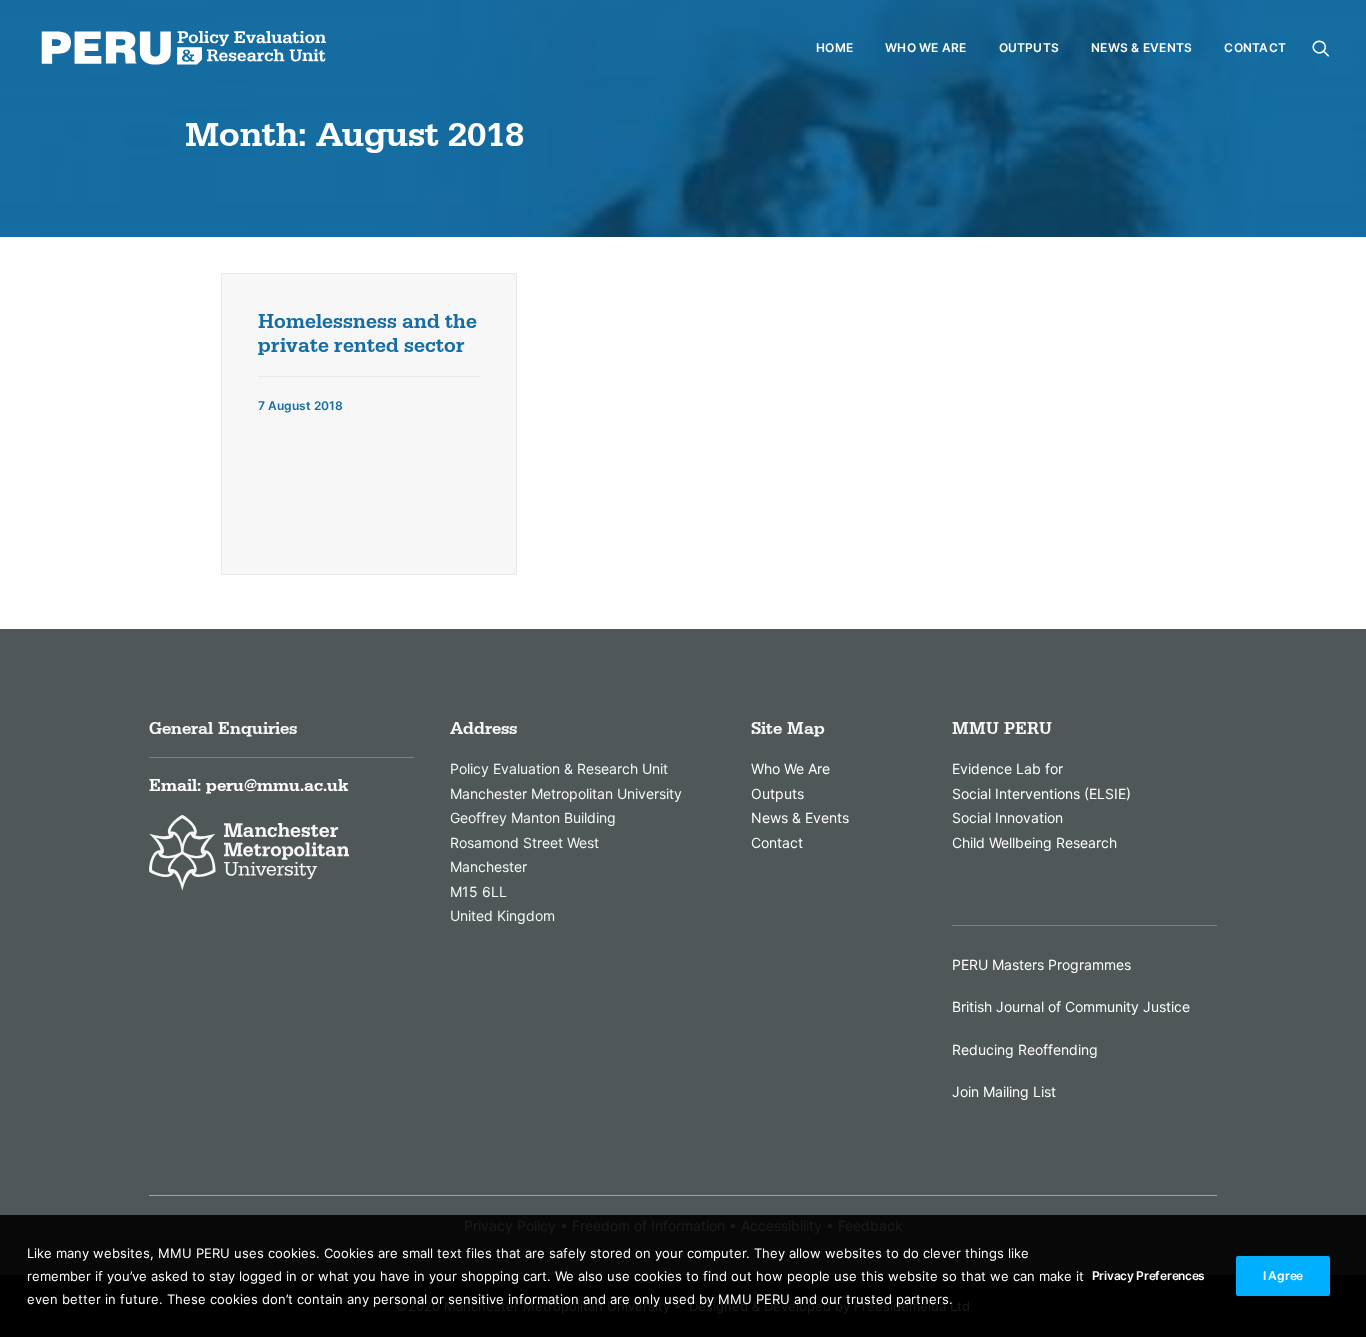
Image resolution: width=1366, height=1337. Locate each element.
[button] (1321, 48)
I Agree (1283, 1275)
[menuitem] (834, 48)
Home (834, 47)
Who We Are (925, 47)
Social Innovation (1007, 817)
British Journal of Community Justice (1071, 1006)
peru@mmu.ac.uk (277, 786)
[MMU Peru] (183, 48)
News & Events (1141, 47)
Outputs (1029, 47)
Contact (1255, 47)
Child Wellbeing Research (1034, 842)
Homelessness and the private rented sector (367, 334)
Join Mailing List (1004, 1091)
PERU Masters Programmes (1041, 964)
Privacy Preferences (1148, 1275)
